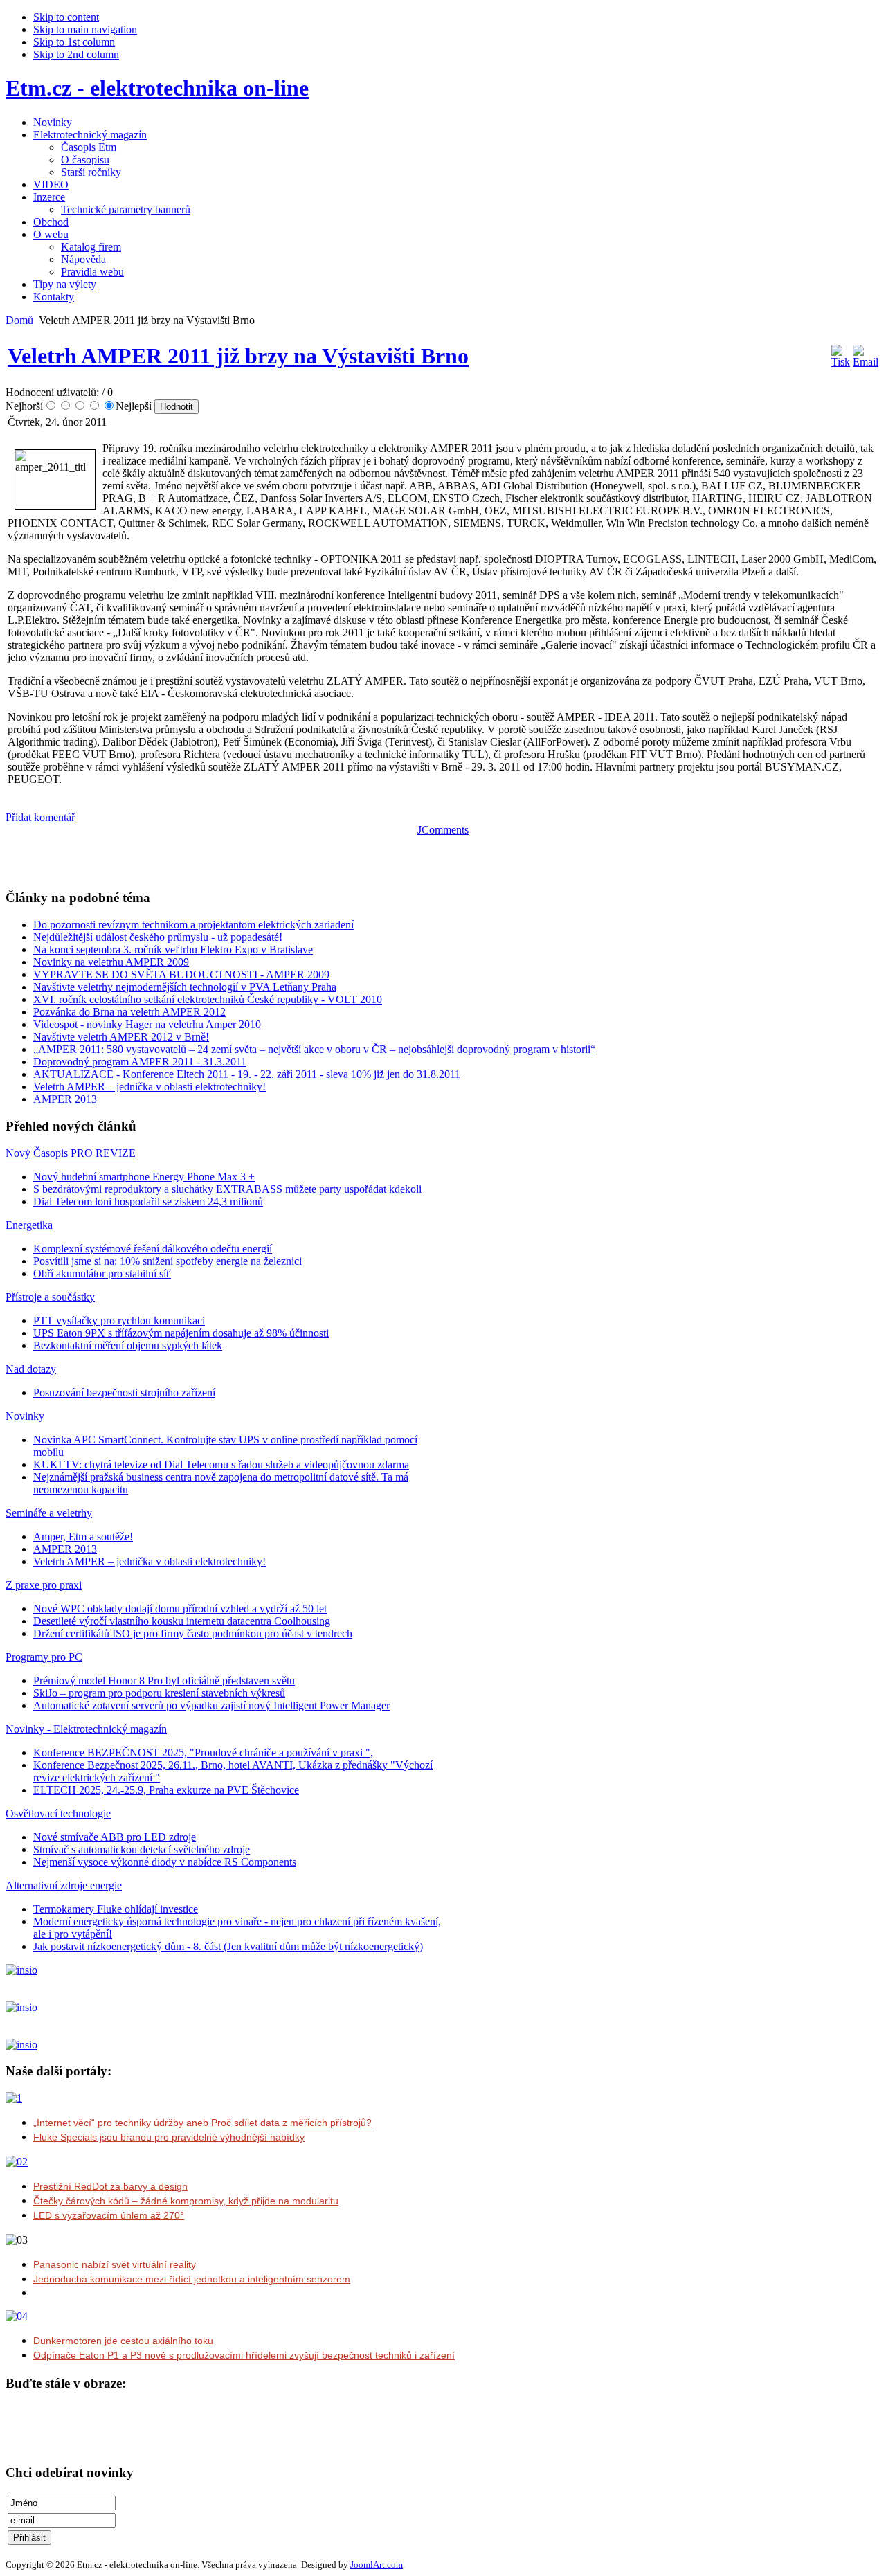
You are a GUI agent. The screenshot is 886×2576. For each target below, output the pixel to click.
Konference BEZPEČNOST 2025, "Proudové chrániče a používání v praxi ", (203, 1753)
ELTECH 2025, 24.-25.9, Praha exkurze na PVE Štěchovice (166, 1790)
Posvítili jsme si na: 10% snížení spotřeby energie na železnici (168, 1261)
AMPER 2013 (65, 1099)
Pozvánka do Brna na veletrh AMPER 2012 (129, 1012)
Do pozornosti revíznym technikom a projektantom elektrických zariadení (193, 925)
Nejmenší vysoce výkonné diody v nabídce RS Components (165, 1862)
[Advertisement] (168, 857)
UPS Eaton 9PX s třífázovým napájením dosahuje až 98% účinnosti (181, 1333)
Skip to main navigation (85, 29)
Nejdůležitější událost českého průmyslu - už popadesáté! (158, 937)
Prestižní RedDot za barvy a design (110, 2186)
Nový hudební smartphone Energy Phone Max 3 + (144, 1177)
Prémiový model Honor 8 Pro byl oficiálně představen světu (164, 1681)
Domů (19, 320)
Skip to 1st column (74, 42)
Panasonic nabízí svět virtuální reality (115, 2264)
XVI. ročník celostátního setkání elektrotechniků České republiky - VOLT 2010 (208, 999)
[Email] (866, 362)
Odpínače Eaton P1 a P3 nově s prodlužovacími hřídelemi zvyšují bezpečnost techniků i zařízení (244, 2355)
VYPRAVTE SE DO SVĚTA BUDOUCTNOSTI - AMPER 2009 (181, 974)
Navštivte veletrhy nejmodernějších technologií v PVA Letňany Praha (185, 987)
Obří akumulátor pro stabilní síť (102, 1273)
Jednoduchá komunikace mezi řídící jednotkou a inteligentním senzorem (192, 2279)
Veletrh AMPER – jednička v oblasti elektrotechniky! (150, 1087)
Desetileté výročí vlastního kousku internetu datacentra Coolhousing (182, 1621)
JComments (443, 830)
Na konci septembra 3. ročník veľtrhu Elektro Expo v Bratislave (173, 949)
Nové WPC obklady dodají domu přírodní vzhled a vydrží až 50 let (180, 1609)
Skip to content (66, 17)
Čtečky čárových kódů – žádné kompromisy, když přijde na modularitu (186, 2201)
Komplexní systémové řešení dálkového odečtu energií (153, 1249)
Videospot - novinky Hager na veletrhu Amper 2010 (147, 1024)
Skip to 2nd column (76, 54)
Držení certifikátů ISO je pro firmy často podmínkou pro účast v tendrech (193, 1633)
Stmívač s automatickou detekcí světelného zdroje (142, 1849)
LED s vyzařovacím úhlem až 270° (109, 2215)
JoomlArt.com (377, 2565)
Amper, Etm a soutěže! (83, 1537)
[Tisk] (841, 362)
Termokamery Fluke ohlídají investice (116, 1909)
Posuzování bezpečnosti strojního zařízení (124, 1393)
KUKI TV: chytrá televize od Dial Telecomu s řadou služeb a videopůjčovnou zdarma (221, 1465)
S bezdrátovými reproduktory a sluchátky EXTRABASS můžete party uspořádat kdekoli (227, 1189)
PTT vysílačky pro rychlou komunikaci (119, 1321)
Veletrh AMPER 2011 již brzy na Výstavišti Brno (238, 356)
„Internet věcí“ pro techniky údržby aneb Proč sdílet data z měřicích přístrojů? (202, 2123)
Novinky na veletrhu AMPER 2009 (111, 962)
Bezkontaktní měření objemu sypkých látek (128, 1345)
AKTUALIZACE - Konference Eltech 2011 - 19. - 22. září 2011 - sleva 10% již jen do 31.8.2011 (247, 1074)
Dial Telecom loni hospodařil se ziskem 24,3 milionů (148, 1201)
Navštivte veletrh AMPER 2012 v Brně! (121, 1037)
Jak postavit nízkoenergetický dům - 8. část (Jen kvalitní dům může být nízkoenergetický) (228, 1946)
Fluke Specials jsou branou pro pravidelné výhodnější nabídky (169, 2137)
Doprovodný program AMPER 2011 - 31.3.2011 (140, 1062)
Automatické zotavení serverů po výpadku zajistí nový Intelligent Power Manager (211, 1705)
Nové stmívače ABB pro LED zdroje (115, 1837)
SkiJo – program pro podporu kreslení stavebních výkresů (159, 1693)
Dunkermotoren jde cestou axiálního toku (123, 2341)
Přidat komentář (40, 817)
